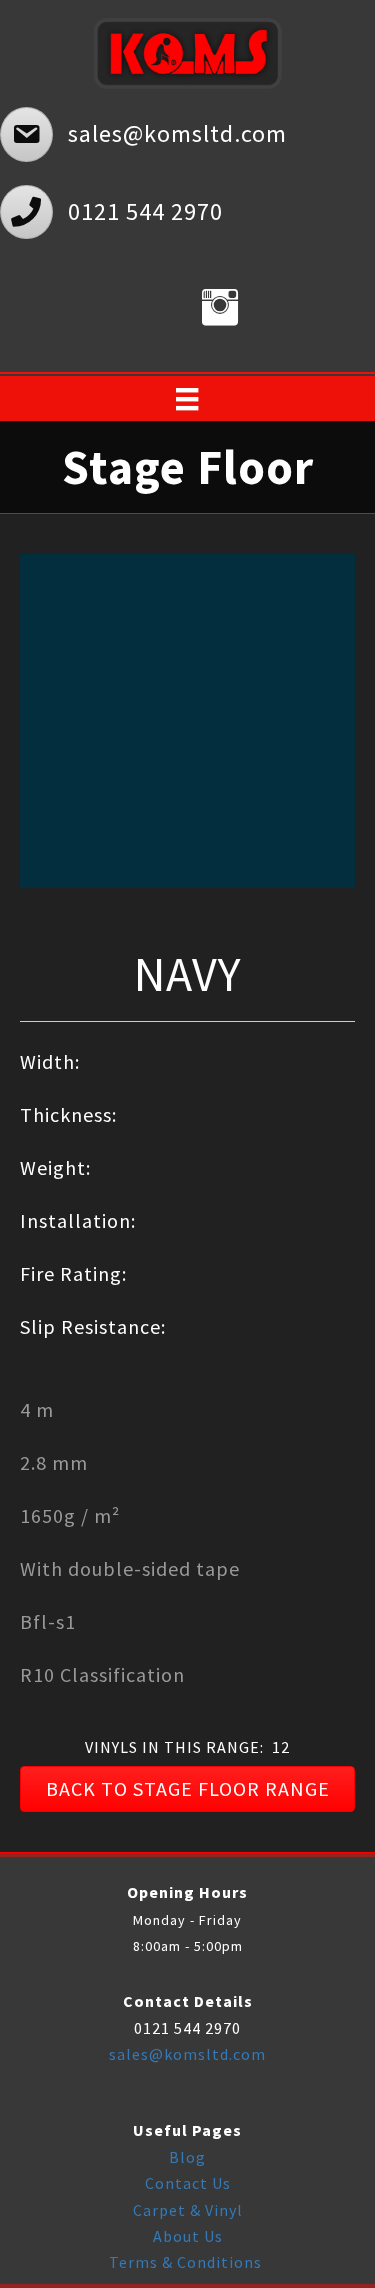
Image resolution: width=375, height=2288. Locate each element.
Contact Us (188, 2183)
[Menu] (187, 399)
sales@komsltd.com (187, 2054)
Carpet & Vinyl (188, 2210)
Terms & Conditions (187, 2262)
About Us (188, 2236)
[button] (187, 1789)
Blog (187, 2157)
